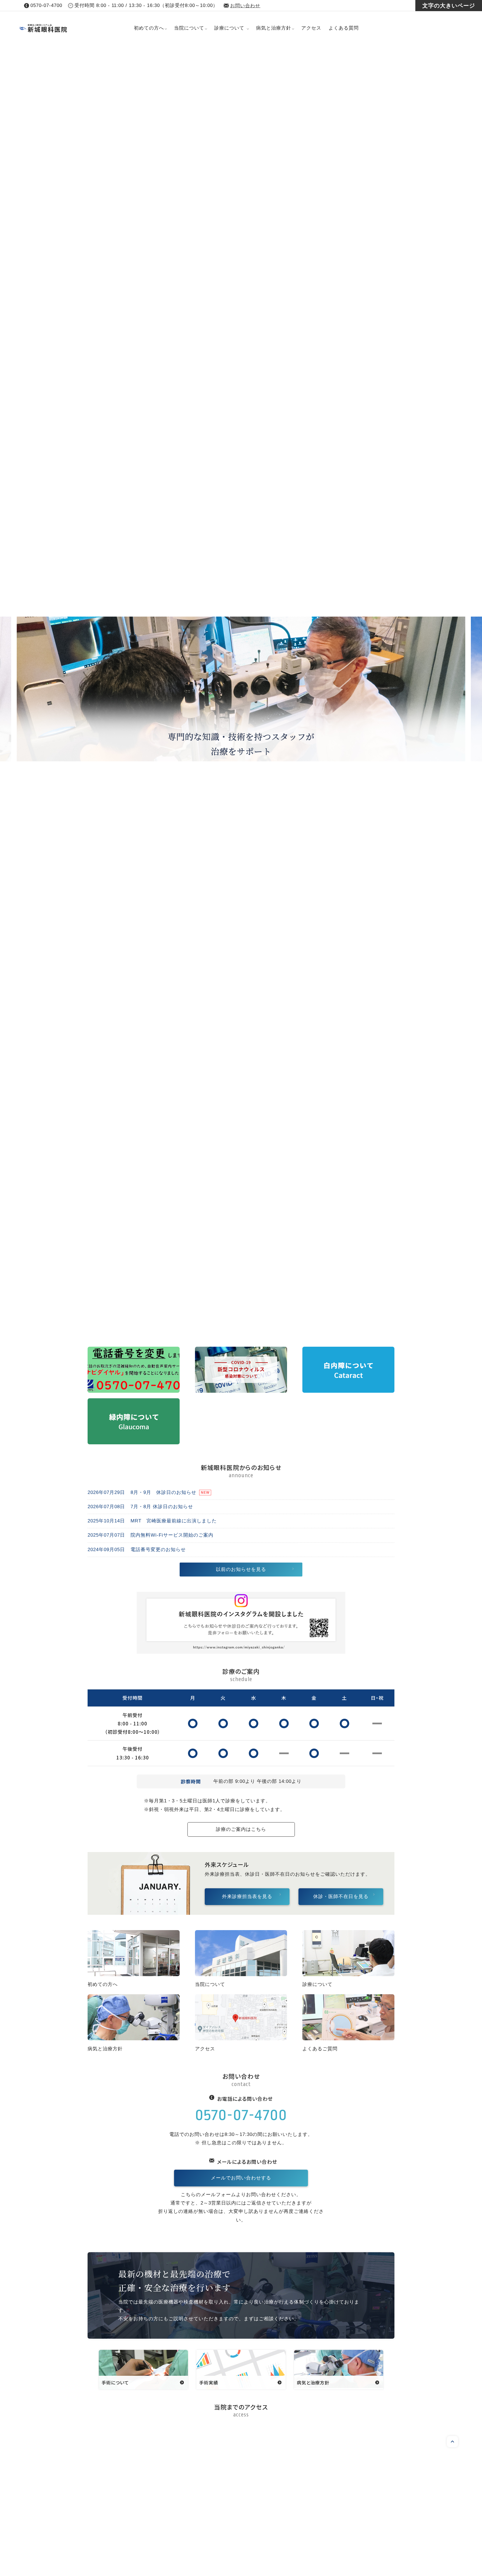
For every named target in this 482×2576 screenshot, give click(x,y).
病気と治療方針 (274, 28)
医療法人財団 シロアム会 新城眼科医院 (75, 28)
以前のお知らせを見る (241, 1569)
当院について (189, 28)
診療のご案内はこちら (241, 1829)
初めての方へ (149, 28)
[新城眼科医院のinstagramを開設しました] (241, 1649)
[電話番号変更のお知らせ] (134, 1388)
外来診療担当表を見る (247, 1897)
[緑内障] (134, 1440)
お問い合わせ (245, 6)
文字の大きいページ (449, 6)
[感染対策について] (241, 1388)
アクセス (311, 28)
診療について (229, 28)
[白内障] (348, 1388)
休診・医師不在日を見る (341, 1897)
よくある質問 (344, 28)
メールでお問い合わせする (241, 2178)
